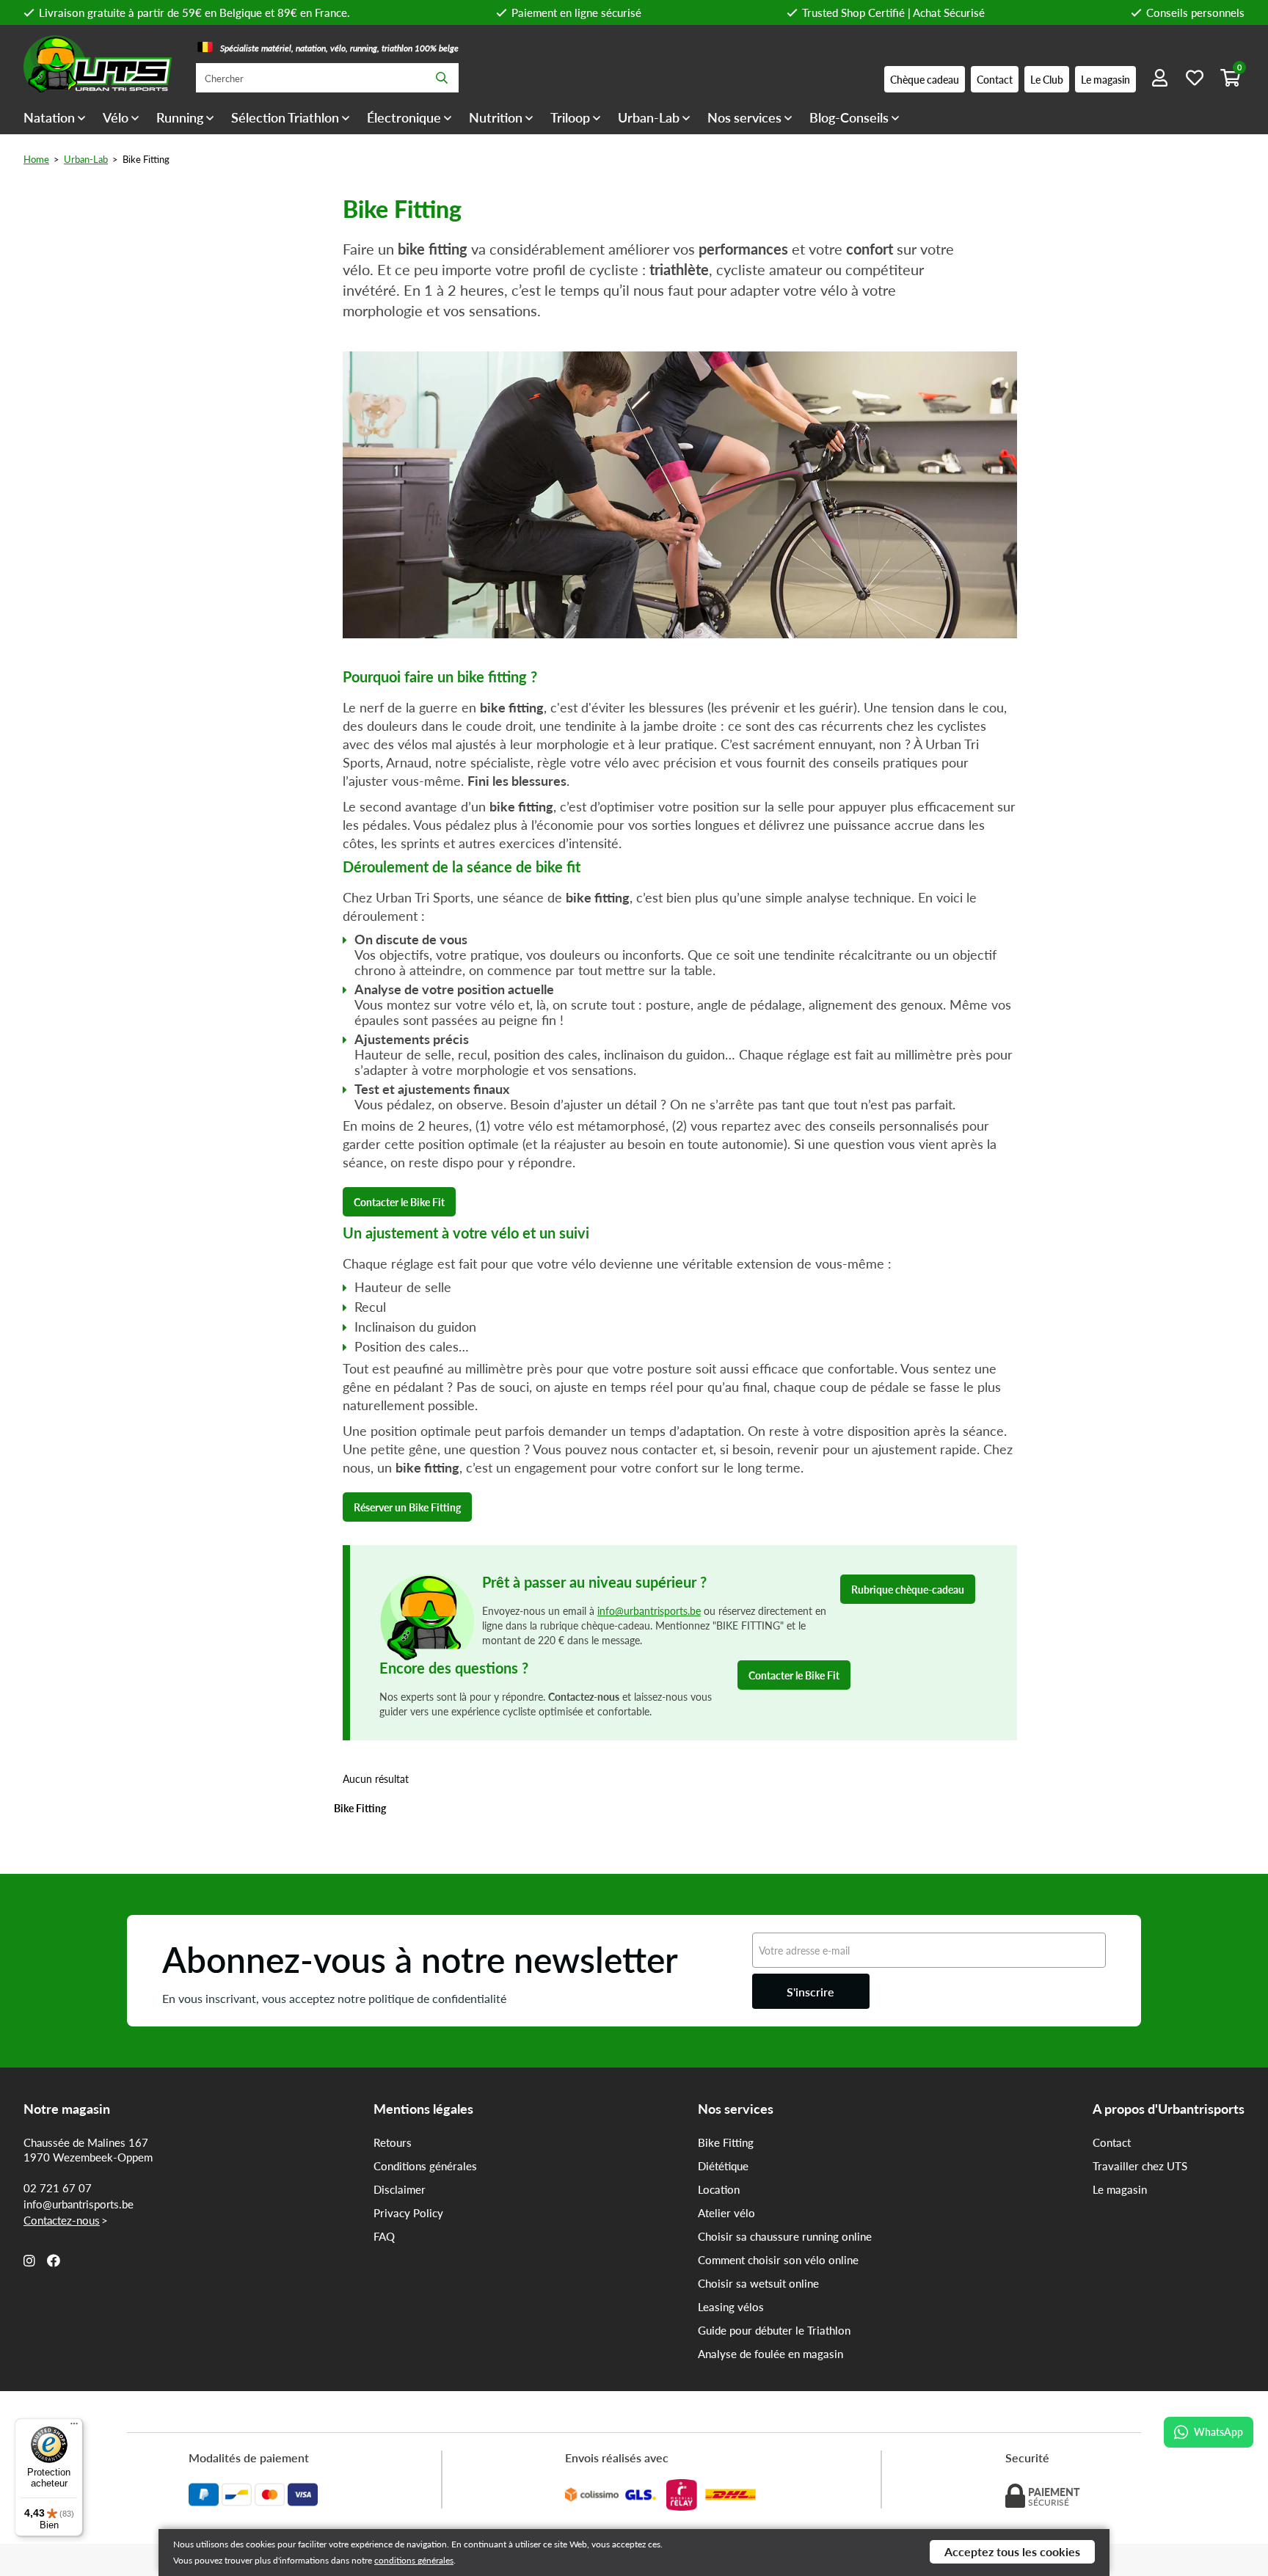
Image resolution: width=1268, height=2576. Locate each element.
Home (36, 159)
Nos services (744, 117)
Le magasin (1120, 2189)
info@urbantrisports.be (649, 1610)
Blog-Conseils (849, 117)
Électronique (404, 117)
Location (719, 2189)
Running (180, 117)
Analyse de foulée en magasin (770, 2354)
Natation (49, 117)
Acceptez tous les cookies (1012, 2551)
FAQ (384, 2236)
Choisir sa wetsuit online (758, 2283)
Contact (1112, 2142)
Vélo (116, 117)
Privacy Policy (408, 2213)
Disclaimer (400, 2189)
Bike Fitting (726, 2142)
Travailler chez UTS (1140, 2166)
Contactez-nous (62, 2220)
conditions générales (414, 2560)
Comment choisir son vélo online (778, 2260)
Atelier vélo (726, 2213)
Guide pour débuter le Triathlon (774, 2330)
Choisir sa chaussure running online (785, 2236)
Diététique (723, 2166)
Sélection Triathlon (285, 117)
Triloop (570, 117)
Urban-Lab (649, 117)
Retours (393, 2142)
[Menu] (74, 2427)
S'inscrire (810, 1992)
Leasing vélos (731, 2307)
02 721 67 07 (58, 2188)
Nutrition (496, 117)
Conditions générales (425, 2166)
